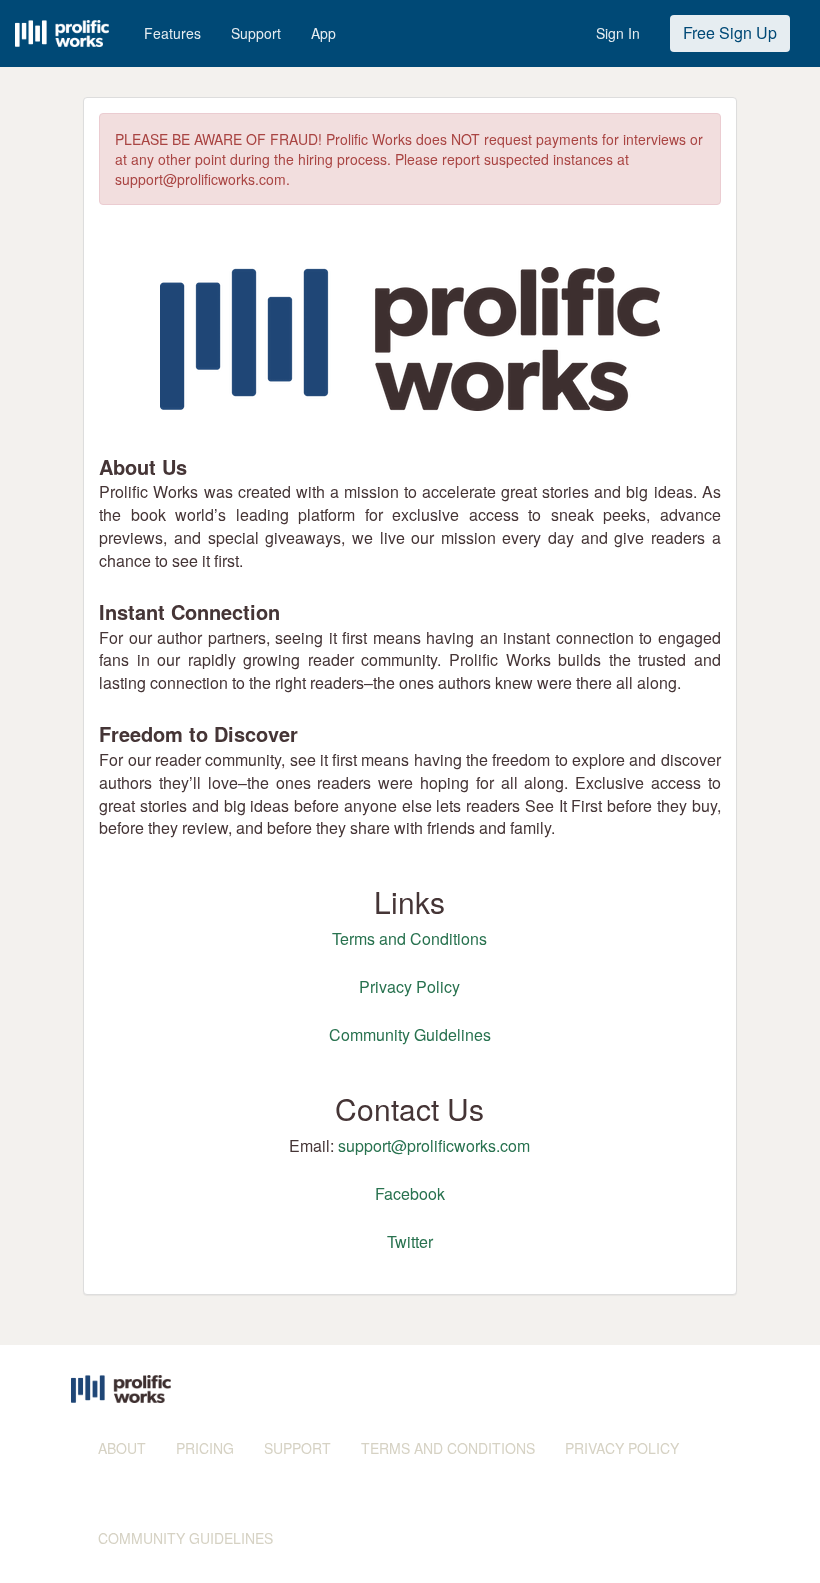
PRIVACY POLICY (622, 1448)
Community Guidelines (410, 1034)
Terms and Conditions (409, 938)
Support (256, 33)
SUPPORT (297, 1448)
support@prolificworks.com (434, 1145)
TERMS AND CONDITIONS (448, 1448)
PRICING (205, 1448)
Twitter (410, 1241)
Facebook (410, 1193)
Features (172, 33)
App (323, 33)
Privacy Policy (409, 986)
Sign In (618, 33)
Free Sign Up (730, 32)
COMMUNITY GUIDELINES (185, 1538)
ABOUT (122, 1448)
